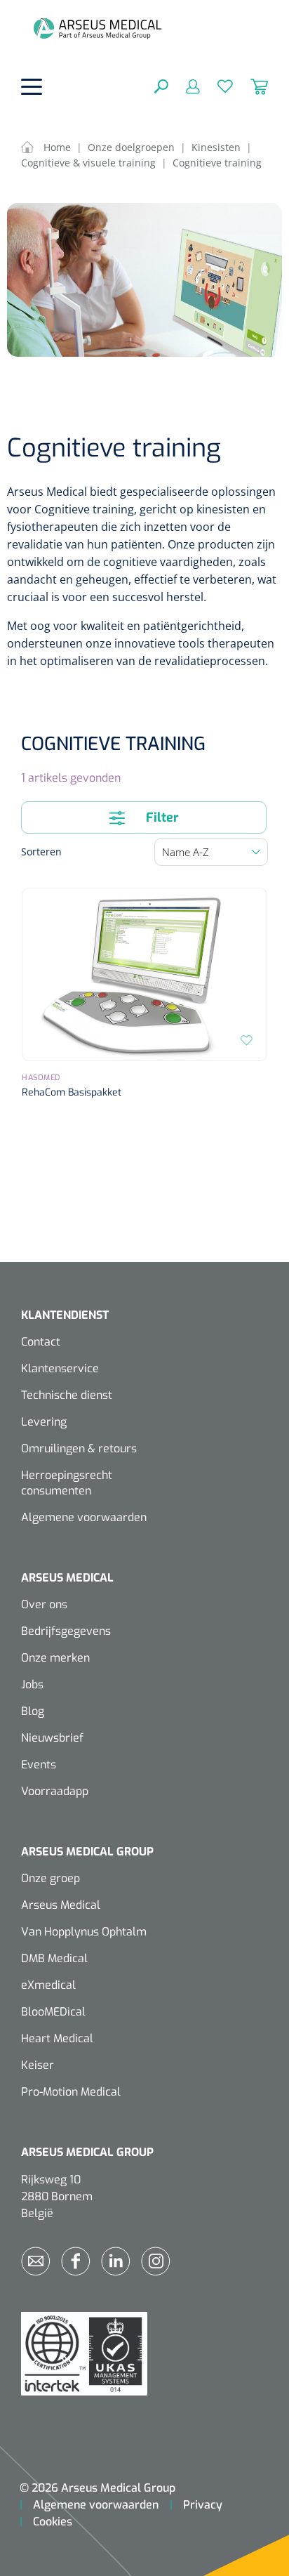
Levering (44, 1422)
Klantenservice (60, 1368)
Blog (33, 1711)
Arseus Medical (61, 1905)
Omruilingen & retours (79, 1448)
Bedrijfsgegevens (66, 1631)
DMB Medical (54, 1958)
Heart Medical (57, 2038)
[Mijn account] (184, 86)
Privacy (203, 2505)
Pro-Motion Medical (71, 2092)
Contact (41, 1342)
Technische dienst (67, 1395)
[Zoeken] (161, 86)
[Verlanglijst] (216, 86)
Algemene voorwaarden (84, 1517)
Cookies (53, 2522)
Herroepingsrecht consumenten (67, 1483)
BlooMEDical (53, 2012)
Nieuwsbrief (52, 1738)
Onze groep (51, 1878)
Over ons (44, 1604)
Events (39, 1765)
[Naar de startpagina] (98, 28)
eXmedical (48, 1985)
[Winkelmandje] (250, 86)
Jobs (32, 1684)
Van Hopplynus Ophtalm (84, 1932)
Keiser (38, 2065)
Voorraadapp (55, 1791)
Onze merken (55, 1658)
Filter (161, 817)
